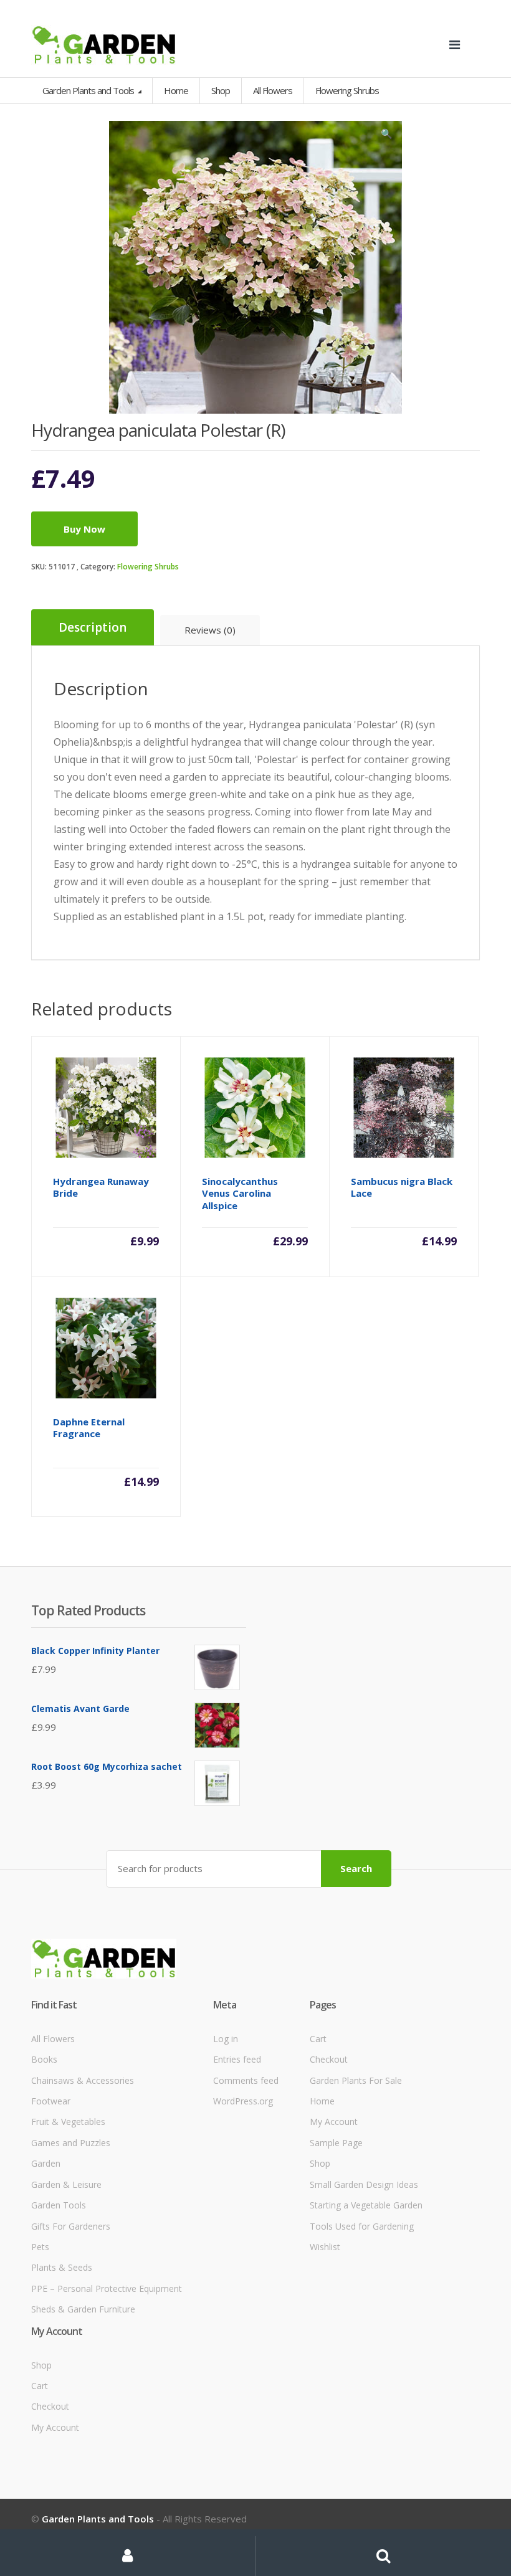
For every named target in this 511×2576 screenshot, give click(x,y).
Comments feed (246, 2080)
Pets (40, 2247)
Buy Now (84, 529)
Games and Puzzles (71, 2143)
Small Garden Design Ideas (364, 2184)
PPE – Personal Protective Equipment (107, 2288)
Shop (221, 90)
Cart (318, 2039)
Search (356, 1868)
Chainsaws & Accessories (83, 2080)
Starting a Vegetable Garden (366, 2205)
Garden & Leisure (66, 2184)
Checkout (329, 2059)
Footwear (51, 2101)
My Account (334, 2122)
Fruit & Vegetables (68, 2122)
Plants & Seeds (62, 2267)
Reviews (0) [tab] (210, 630)
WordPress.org (243, 2101)
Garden (46, 2163)
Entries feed (237, 2059)
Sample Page (336, 2143)
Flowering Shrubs (148, 567)
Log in (226, 2039)
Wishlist (325, 2247)
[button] (386, 136)
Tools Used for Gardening (362, 2226)
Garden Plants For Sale (356, 2080)
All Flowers (53, 2039)
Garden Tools (59, 2205)
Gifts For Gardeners (71, 2226)
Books (44, 2059)
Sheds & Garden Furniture (83, 2309)
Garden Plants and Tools (89, 90)
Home (176, 90)
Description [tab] (93, 627)
